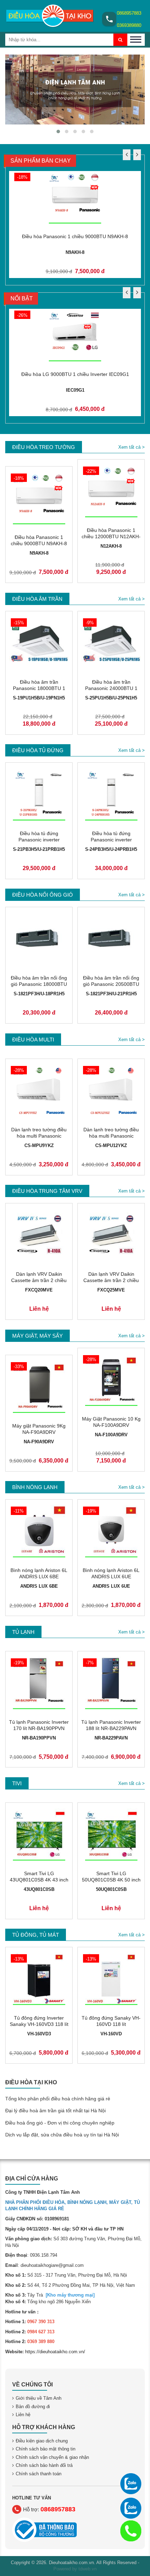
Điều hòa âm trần (37, 599)
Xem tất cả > (132, 447)
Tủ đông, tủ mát (36, 1935)
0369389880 (129, 25)
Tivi (17, 1784)
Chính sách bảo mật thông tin (46, 2449)
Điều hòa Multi (33, 1040)
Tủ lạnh (23, 1632)
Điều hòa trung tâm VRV (47, 1191)
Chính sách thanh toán (39, 2474)
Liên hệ (23, 2415)
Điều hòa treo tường (44, 447)
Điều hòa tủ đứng (38, 751)
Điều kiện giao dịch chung (42, 2441)
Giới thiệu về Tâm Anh (39, 2399)
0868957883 (129, 13)
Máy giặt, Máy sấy (37, 1336)
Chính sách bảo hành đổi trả (44, 2466)
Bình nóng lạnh (35, 1488)
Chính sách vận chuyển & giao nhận (52, 2457)
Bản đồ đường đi (33, 2407)
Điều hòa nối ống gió (43, 895)
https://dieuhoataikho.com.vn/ (55, 2352)
